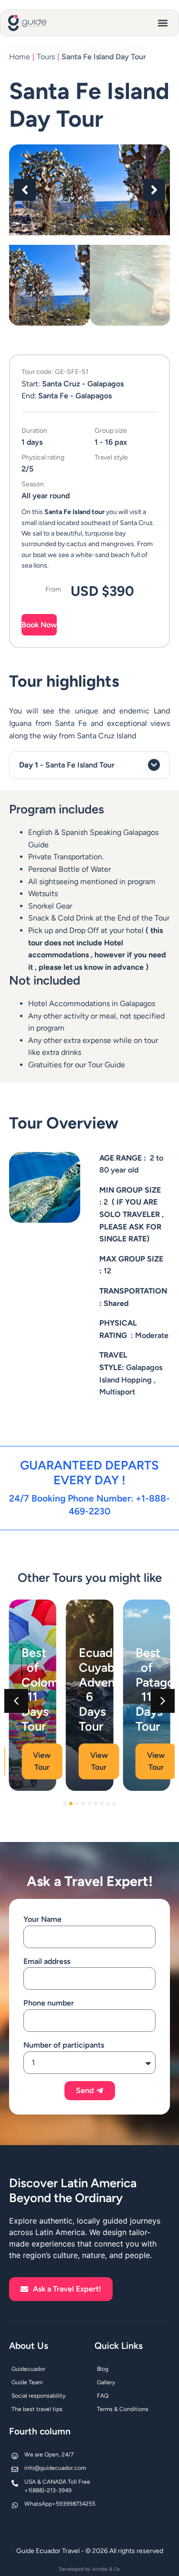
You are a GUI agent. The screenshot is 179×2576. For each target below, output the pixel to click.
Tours (46, 57)
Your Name (42, 1919)
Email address (47, 1961)
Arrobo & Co (106, 2569)
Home (20, 57)
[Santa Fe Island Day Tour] (90, 190)
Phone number (49, 2003)
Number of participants (64, 2045)
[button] (163, 23)
